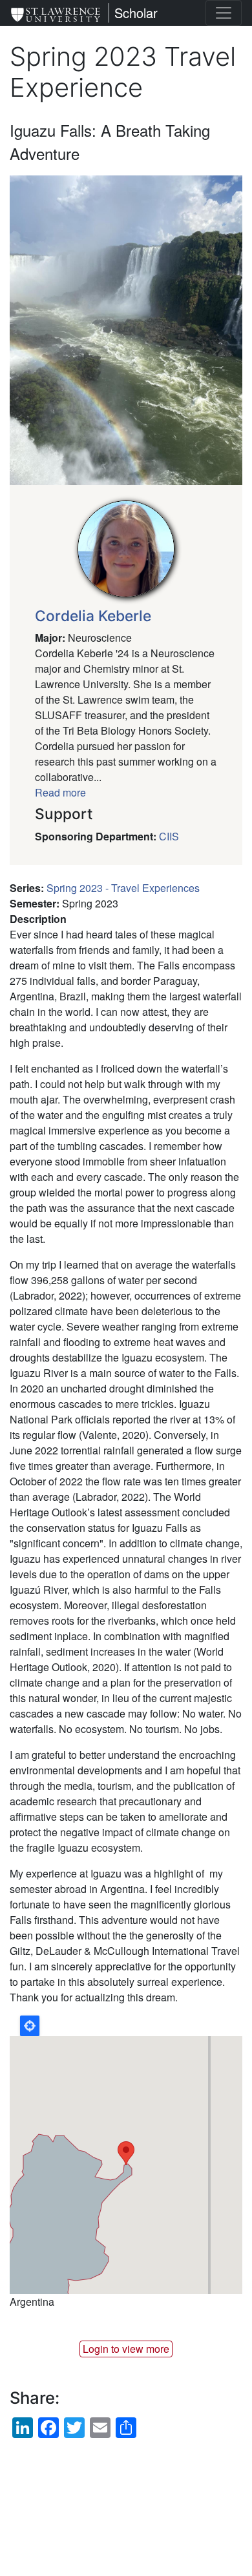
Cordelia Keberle (93, 616)
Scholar (136, 13)
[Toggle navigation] (224, 13)
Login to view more (126, 2349)
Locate (30, 2026)
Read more (60, 792)
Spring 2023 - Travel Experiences (123, 888)
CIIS (169, 836)
